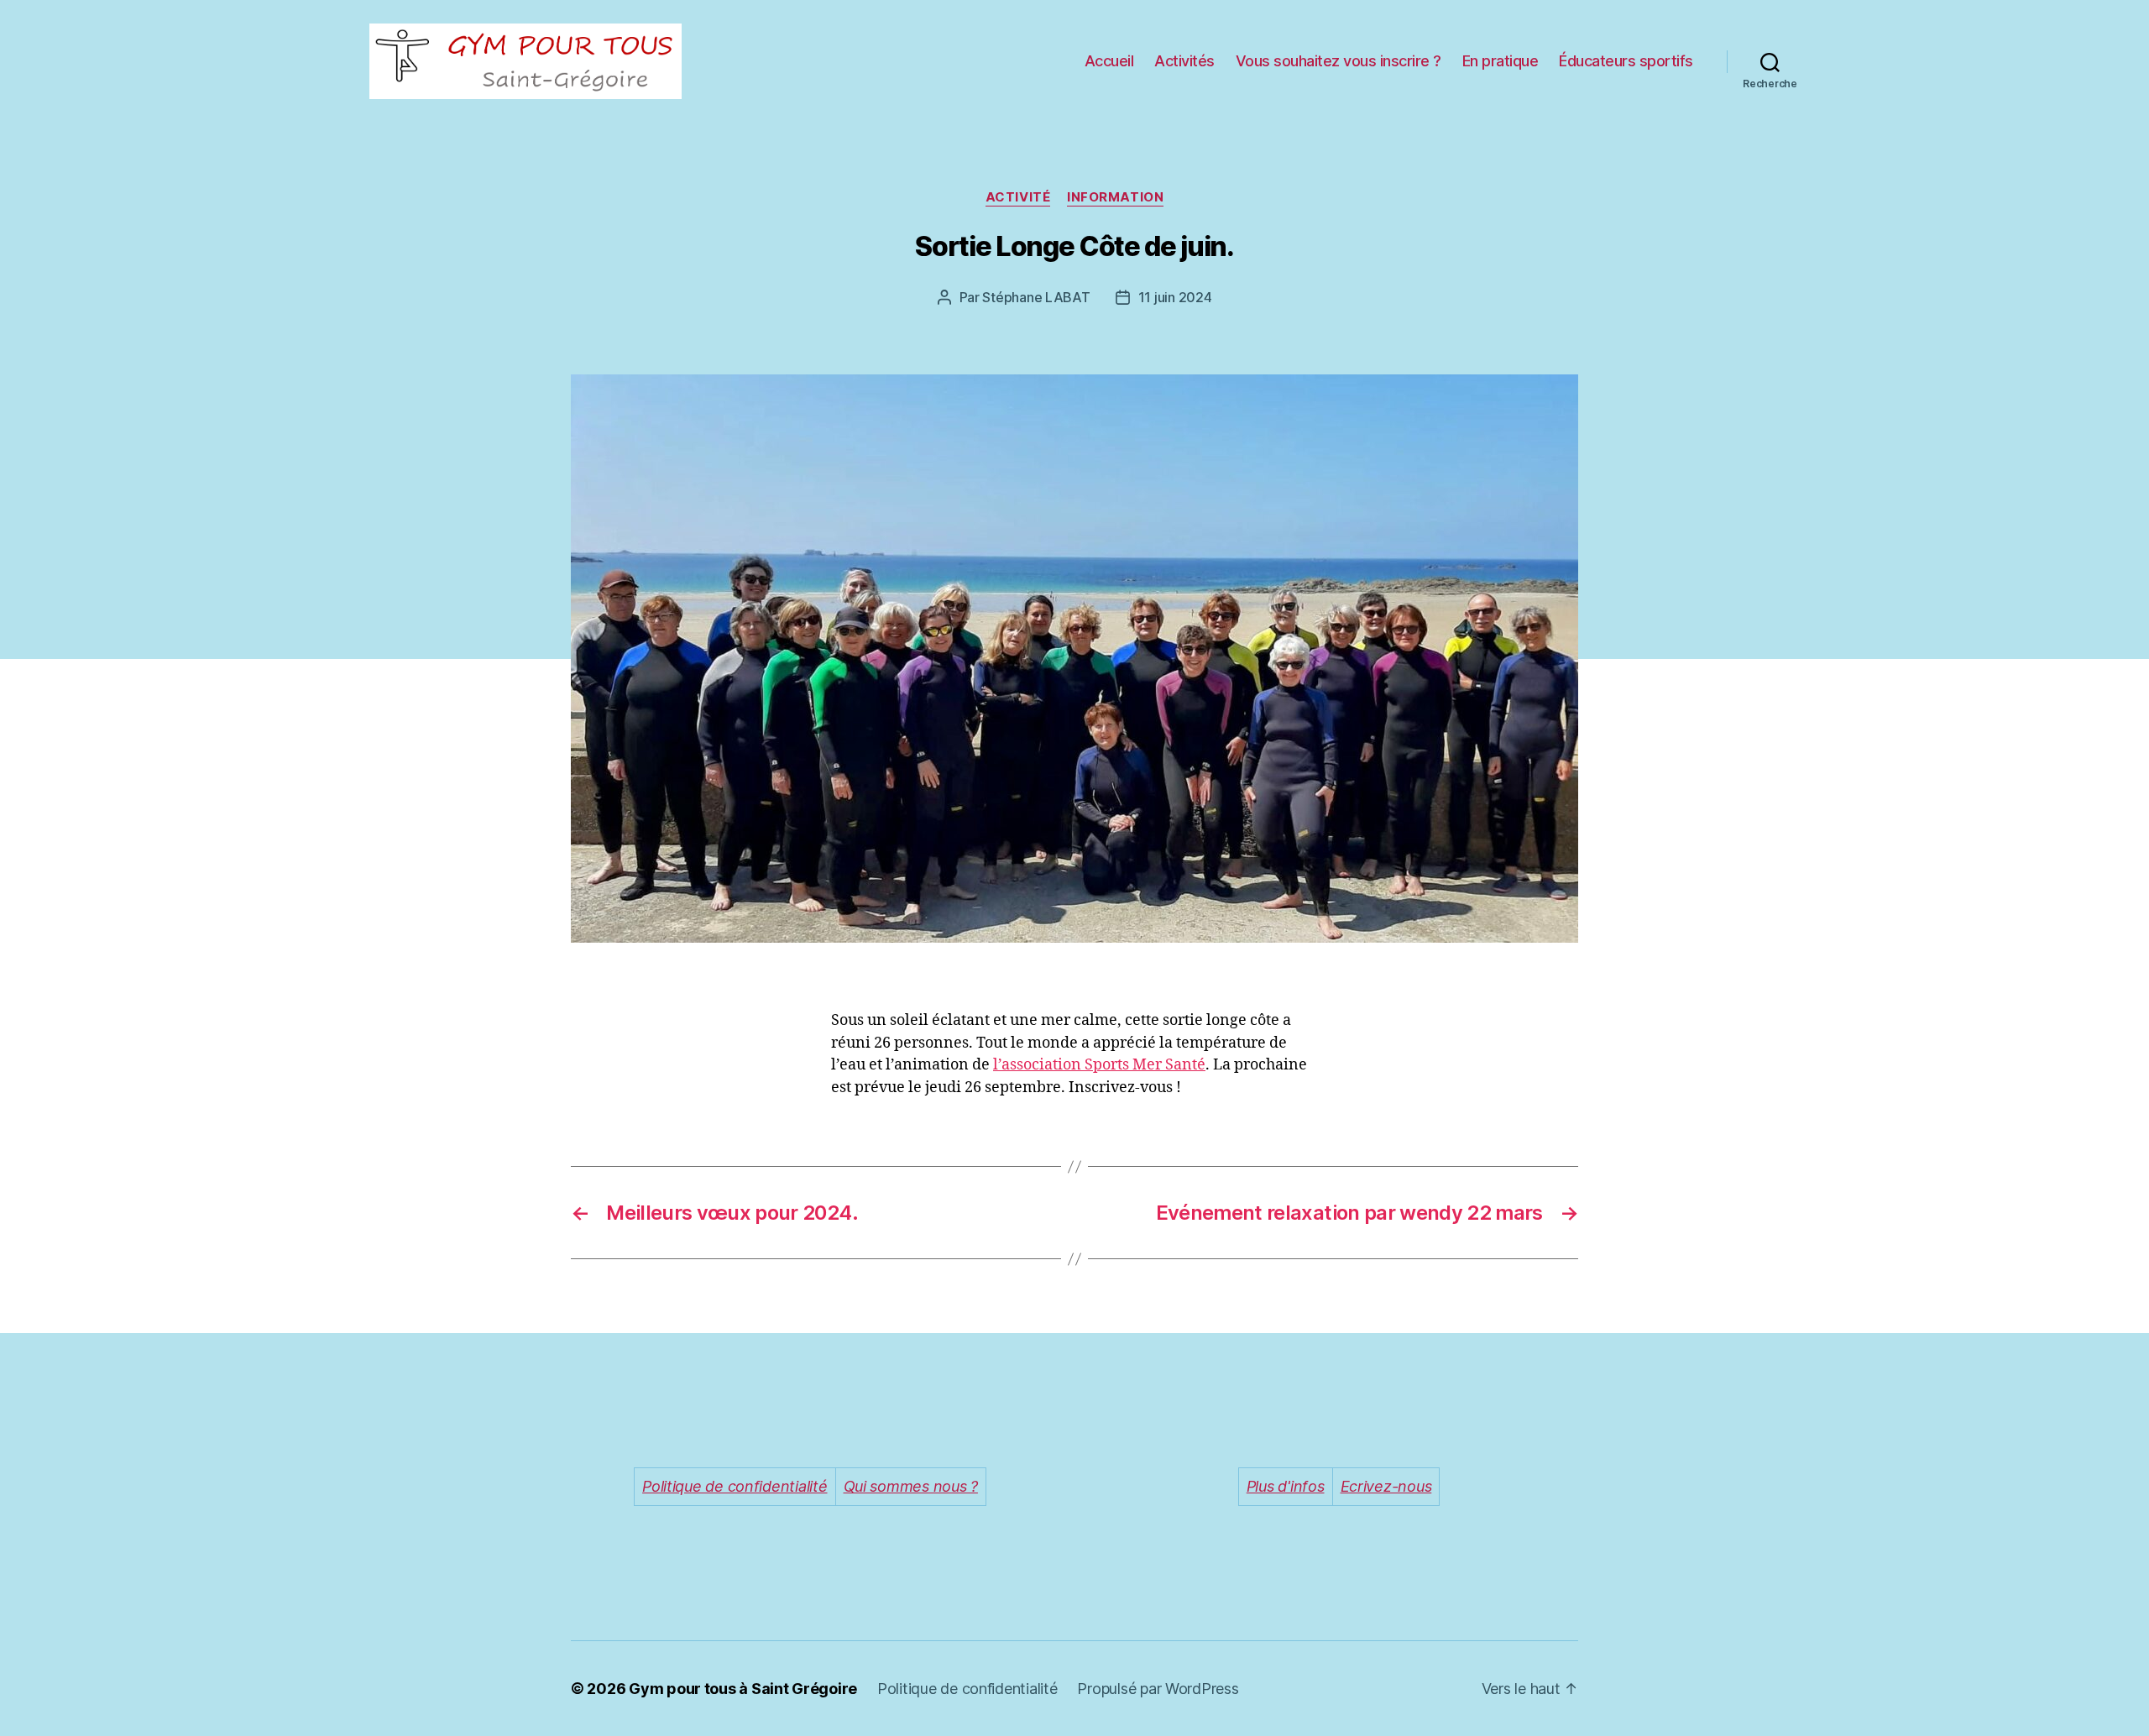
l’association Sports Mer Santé (1099, 1065)
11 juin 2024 (1175, 297)
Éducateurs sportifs (1626, 61)
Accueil (1109, 61)
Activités (1184, 61)
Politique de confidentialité (967, 1689)
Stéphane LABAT (1036, 297)
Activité (1018, 197)
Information (1115, 197)
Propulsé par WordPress (1158, 1689)
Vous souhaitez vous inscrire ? (1339, 61)
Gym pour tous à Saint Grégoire (743, 1689)
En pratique (1501, 61)
